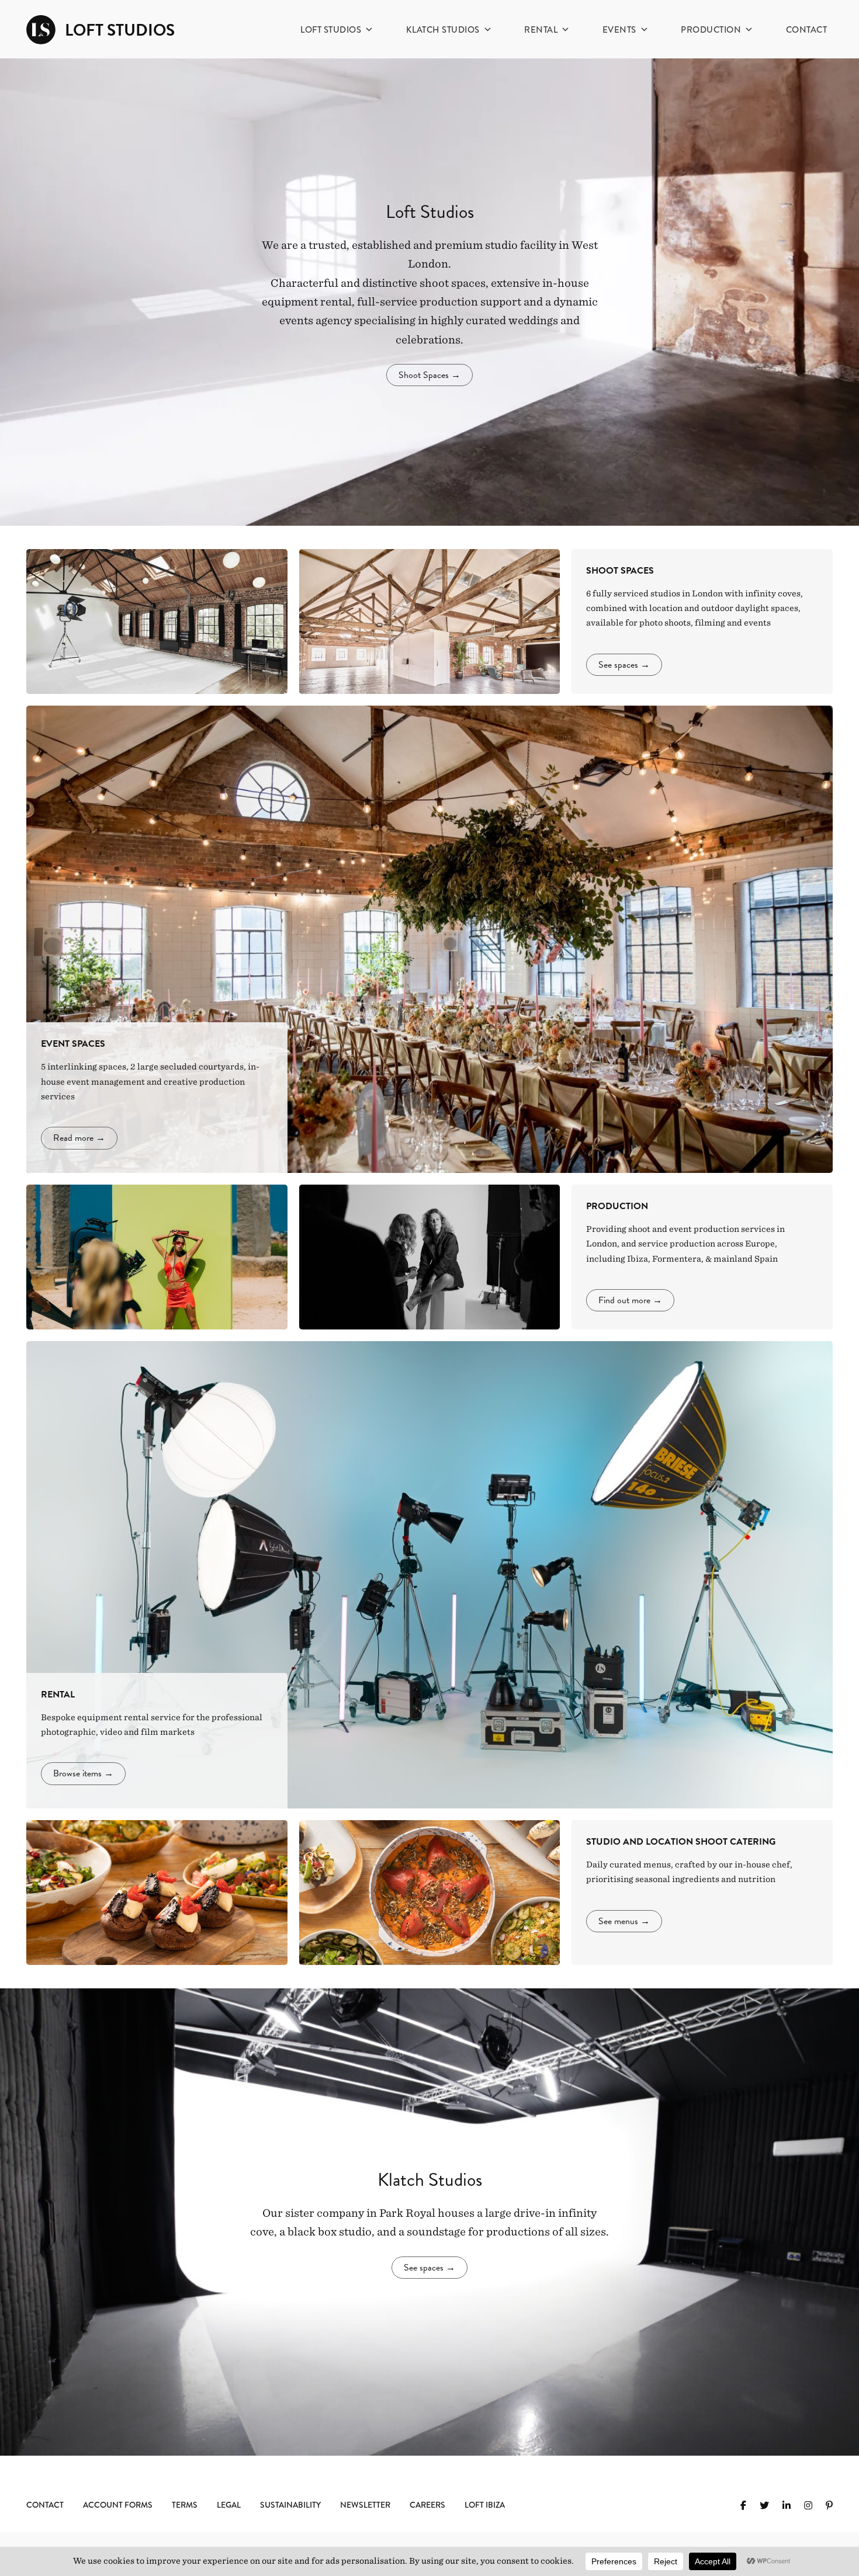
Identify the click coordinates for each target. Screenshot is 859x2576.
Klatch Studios (443, 30)
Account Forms (118, 2505)
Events (619, 30)
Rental (541, 30)
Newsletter (365, 2505)
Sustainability (290, 2505)
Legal (229, 2505)
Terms (185, 2505)
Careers (427, 2505)
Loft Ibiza (485, 2505)
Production (711, 30)
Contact (807, 30)
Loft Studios (331, 30)
